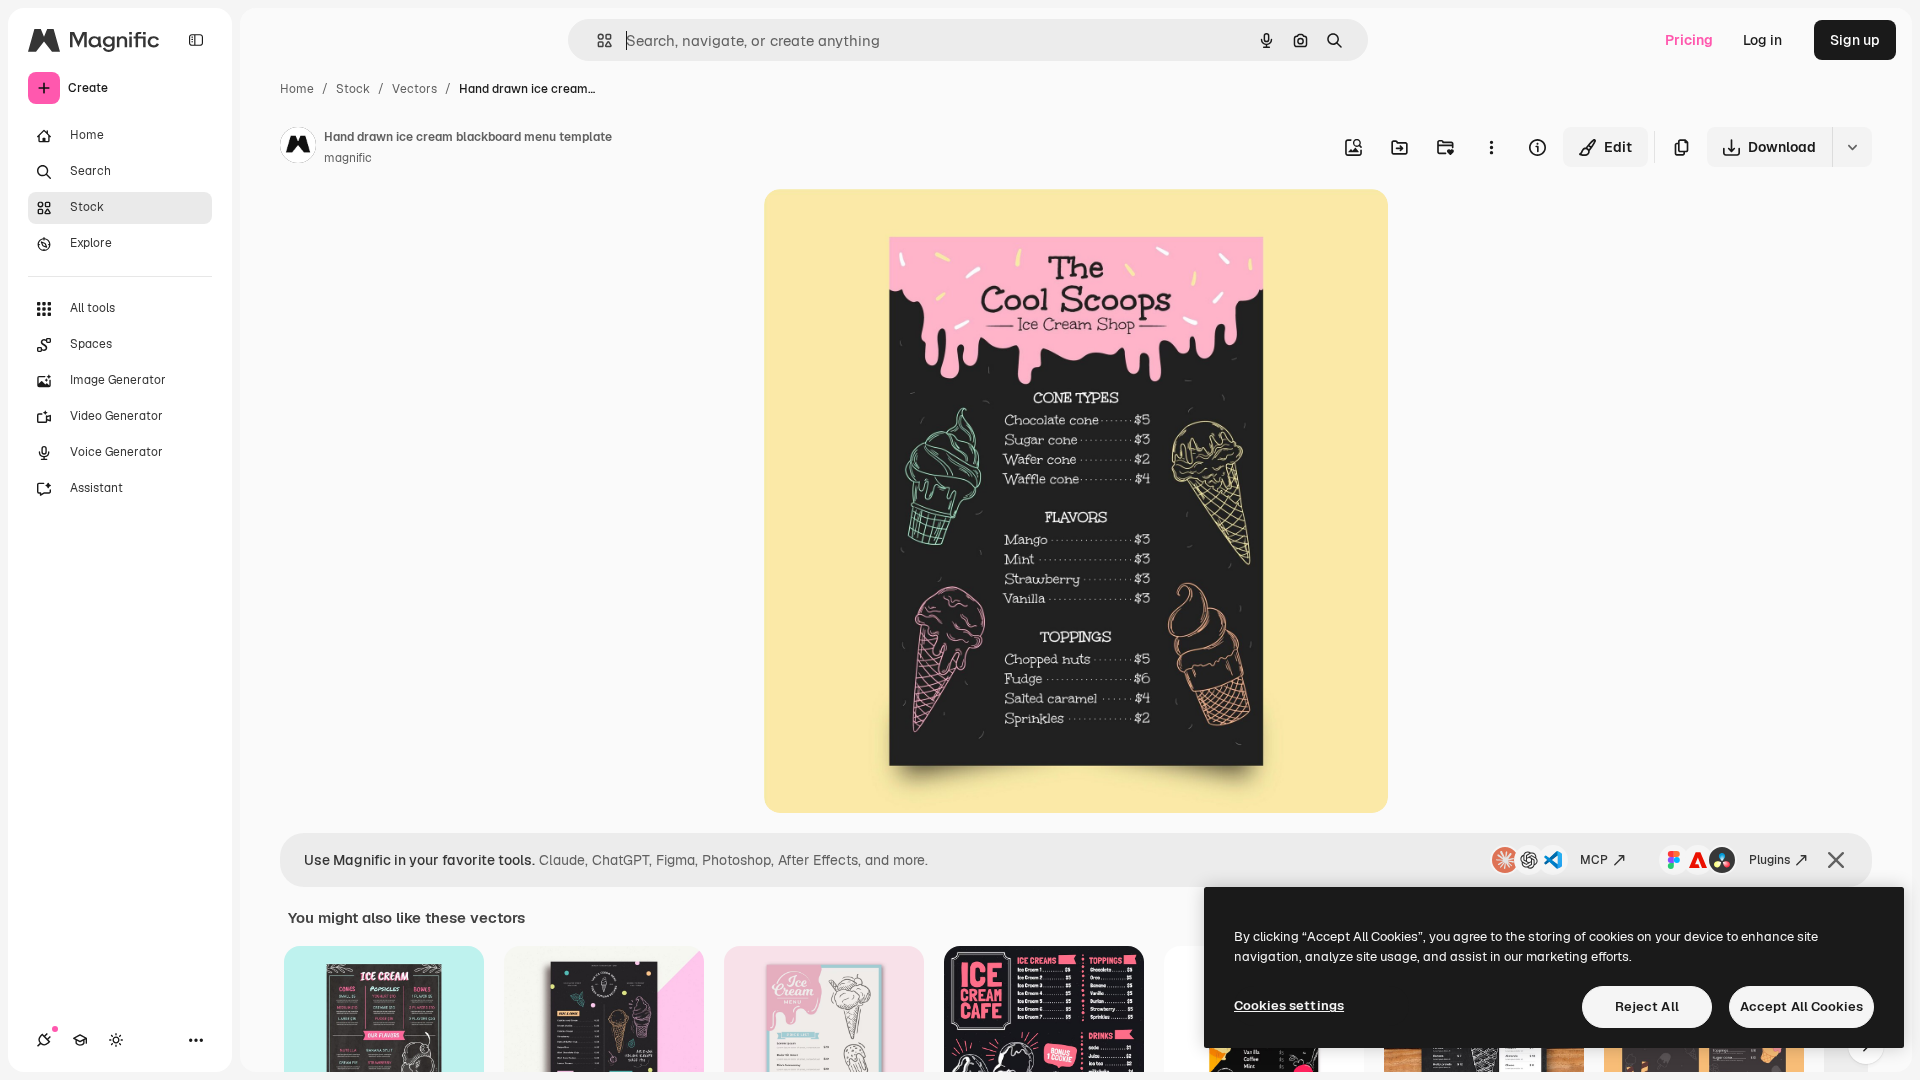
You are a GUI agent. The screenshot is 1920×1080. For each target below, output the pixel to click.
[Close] (1836, 860)
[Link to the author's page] (298, 148)
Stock (353, 89)
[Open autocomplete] (596, 40)
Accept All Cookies (1801, 1006)
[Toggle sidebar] (196, 40)
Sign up (1855, 40)
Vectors (414, 89)
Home (297, 89)
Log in (1762, 40)
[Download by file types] (1852, 147)
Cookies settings (1289, 1005)
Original (892, 227)
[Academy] (80, 1040)
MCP (1594, 860)
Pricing (1689, 40)
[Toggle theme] (116, 1040)
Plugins (1769, 860)
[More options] (1491, 147)
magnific (348, 158)
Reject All (1647, 1006)
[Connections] (44, 1040)
